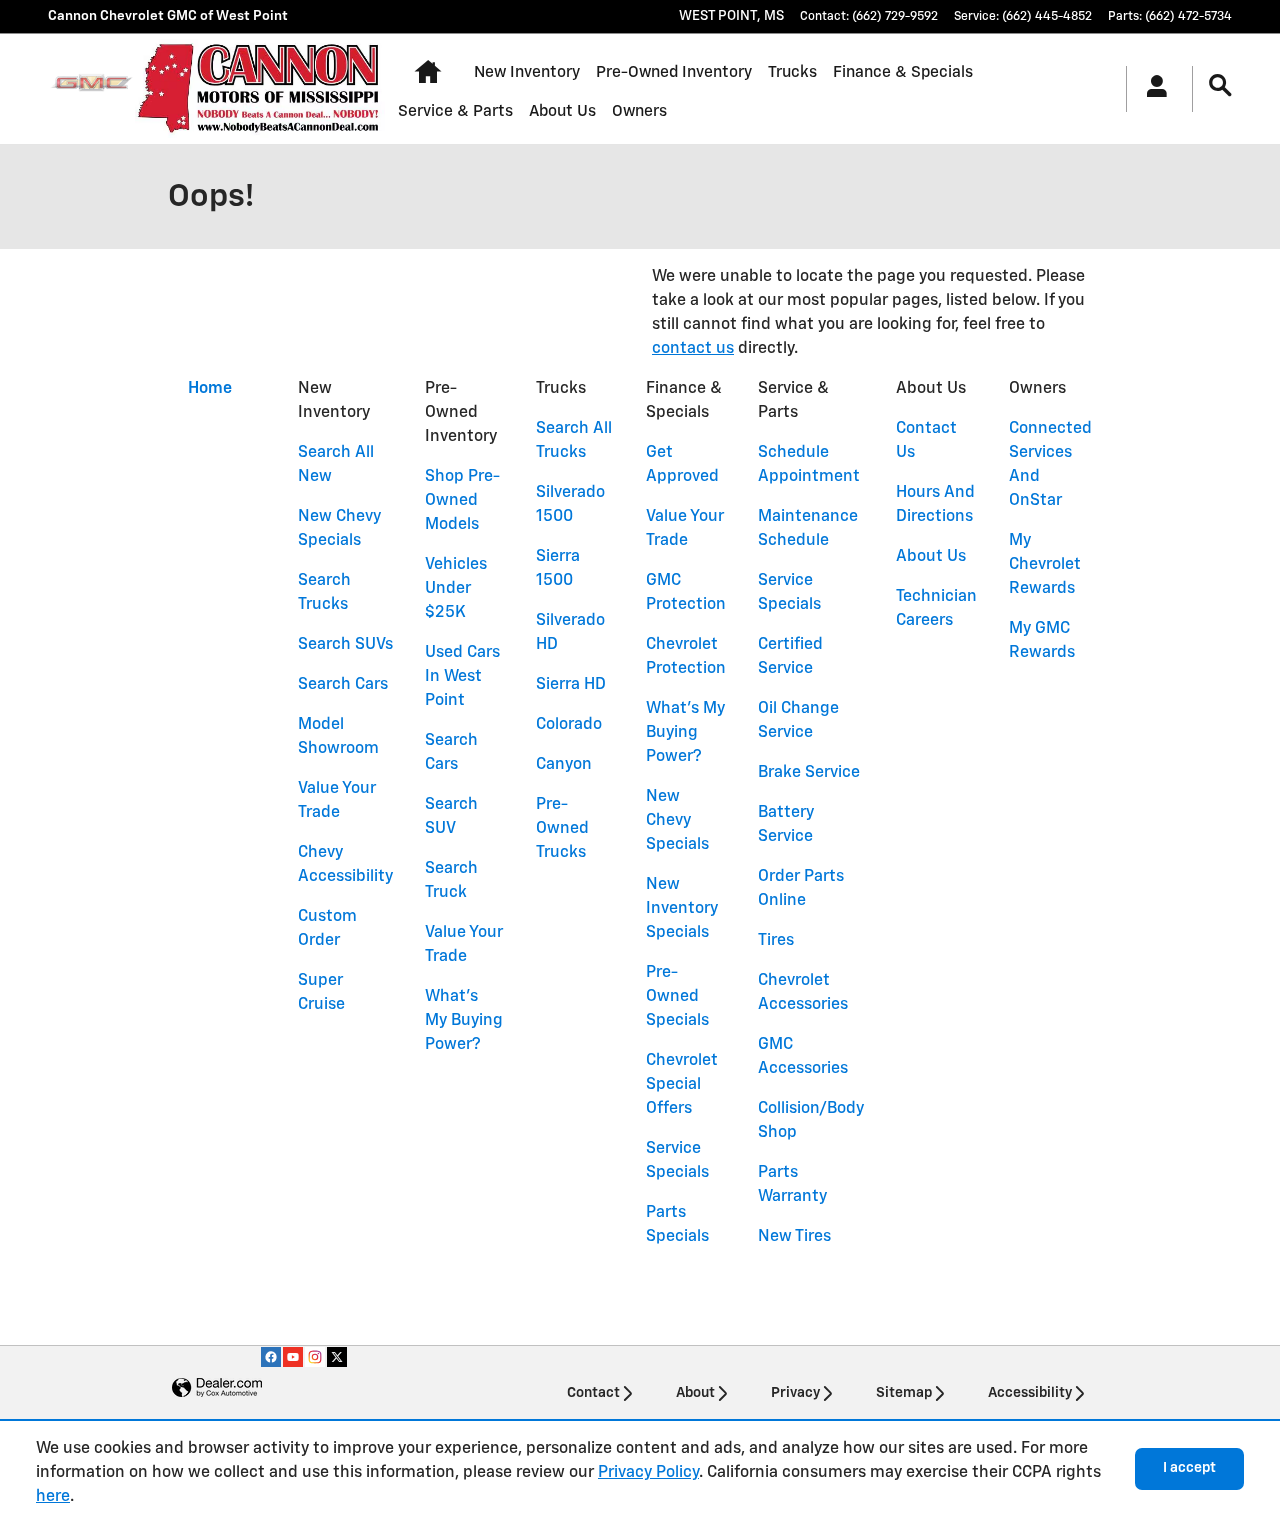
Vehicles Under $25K (456, 589)
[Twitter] (337, 1357)
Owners (639, 111)
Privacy (795, 1393)
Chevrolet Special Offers (682, 1085)
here (53, 1497)
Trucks (792, 72)
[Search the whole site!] (1220, 86)
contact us (693, 349)
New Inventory (527, 72)
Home (210, 389)
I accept (1189, 1468)
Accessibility (1030, 1393)
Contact (593, 1393)
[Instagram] (315, 1357)
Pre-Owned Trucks (562, 829)
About (695, 1393)
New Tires (794, 1237)
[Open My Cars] (1151, 89)
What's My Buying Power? (464, 1021)
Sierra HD (571, 685)
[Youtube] (293, 1357)
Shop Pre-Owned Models (462, 501)
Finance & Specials (903, 72)
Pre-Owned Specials (677, 997)
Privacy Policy (648, 1473)
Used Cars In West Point (462, 677)
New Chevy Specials (677, 821)
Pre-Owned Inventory (674, 72)
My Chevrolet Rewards (1045, 565)
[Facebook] (271, 1357)
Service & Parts (455, 111)
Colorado (569, 725)
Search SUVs (345, 645)
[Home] (91, 89)
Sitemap (904, 1393)
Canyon (564, 765)
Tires (776, 941)
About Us (562, 111)
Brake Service (809, 773)
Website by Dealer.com (217, 1388)
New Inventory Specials (682, 909)
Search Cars (343, 685)
